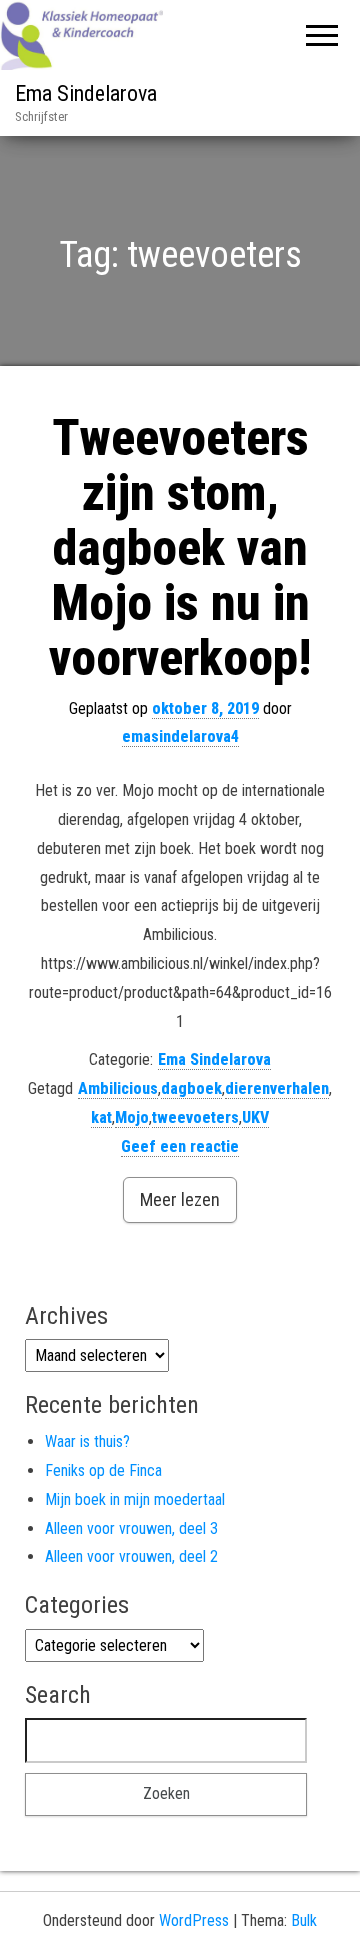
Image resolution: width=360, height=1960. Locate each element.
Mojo (132, 1117)
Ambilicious (118, 1088)
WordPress (194, 1920)
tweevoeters (195, 1117)
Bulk (304, 1920)
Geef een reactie (180, 1146)
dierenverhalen (277, 1088)
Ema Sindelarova (86, 93)
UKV (255, 1117)
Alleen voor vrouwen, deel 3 (131, 1528)
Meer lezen (180, 1199)
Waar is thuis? (87, 1441)
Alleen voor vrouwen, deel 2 (131, 1556)
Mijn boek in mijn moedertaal (135, 1499)
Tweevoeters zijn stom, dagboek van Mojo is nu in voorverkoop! (180, 548)
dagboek (191, 1088)
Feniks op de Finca (103, 1470)
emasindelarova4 (180, 736)
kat (101, 1117)
